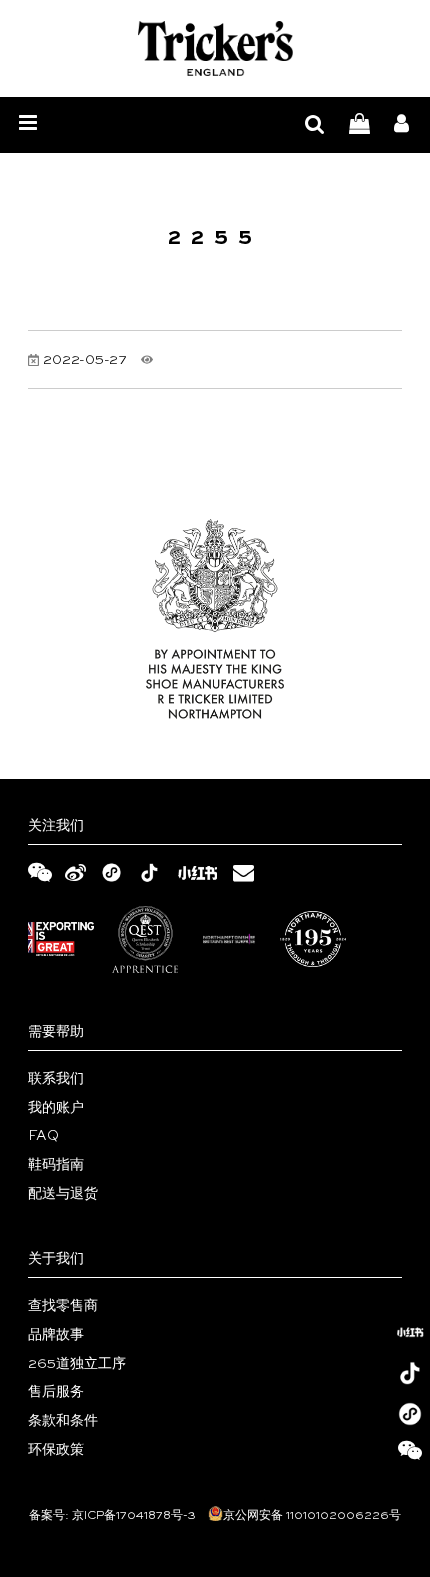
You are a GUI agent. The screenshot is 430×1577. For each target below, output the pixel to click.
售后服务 (56, 1392)
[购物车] (359, 125)
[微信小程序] (410, 1414)
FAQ (43, 1136)
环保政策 (56, 1450)
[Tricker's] (215, 48)
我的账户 (56, 1108)
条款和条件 (63, 1421)
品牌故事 (56, 1335)
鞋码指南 (56, 1165)
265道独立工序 (77, 1364)
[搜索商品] (315, 125)
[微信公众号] (410, 1455)
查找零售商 (63, 1306)
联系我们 (56, 1079)
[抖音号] (410, 1373)
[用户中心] (401, 125)
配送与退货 (63, 1194)
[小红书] (410, 1332)
